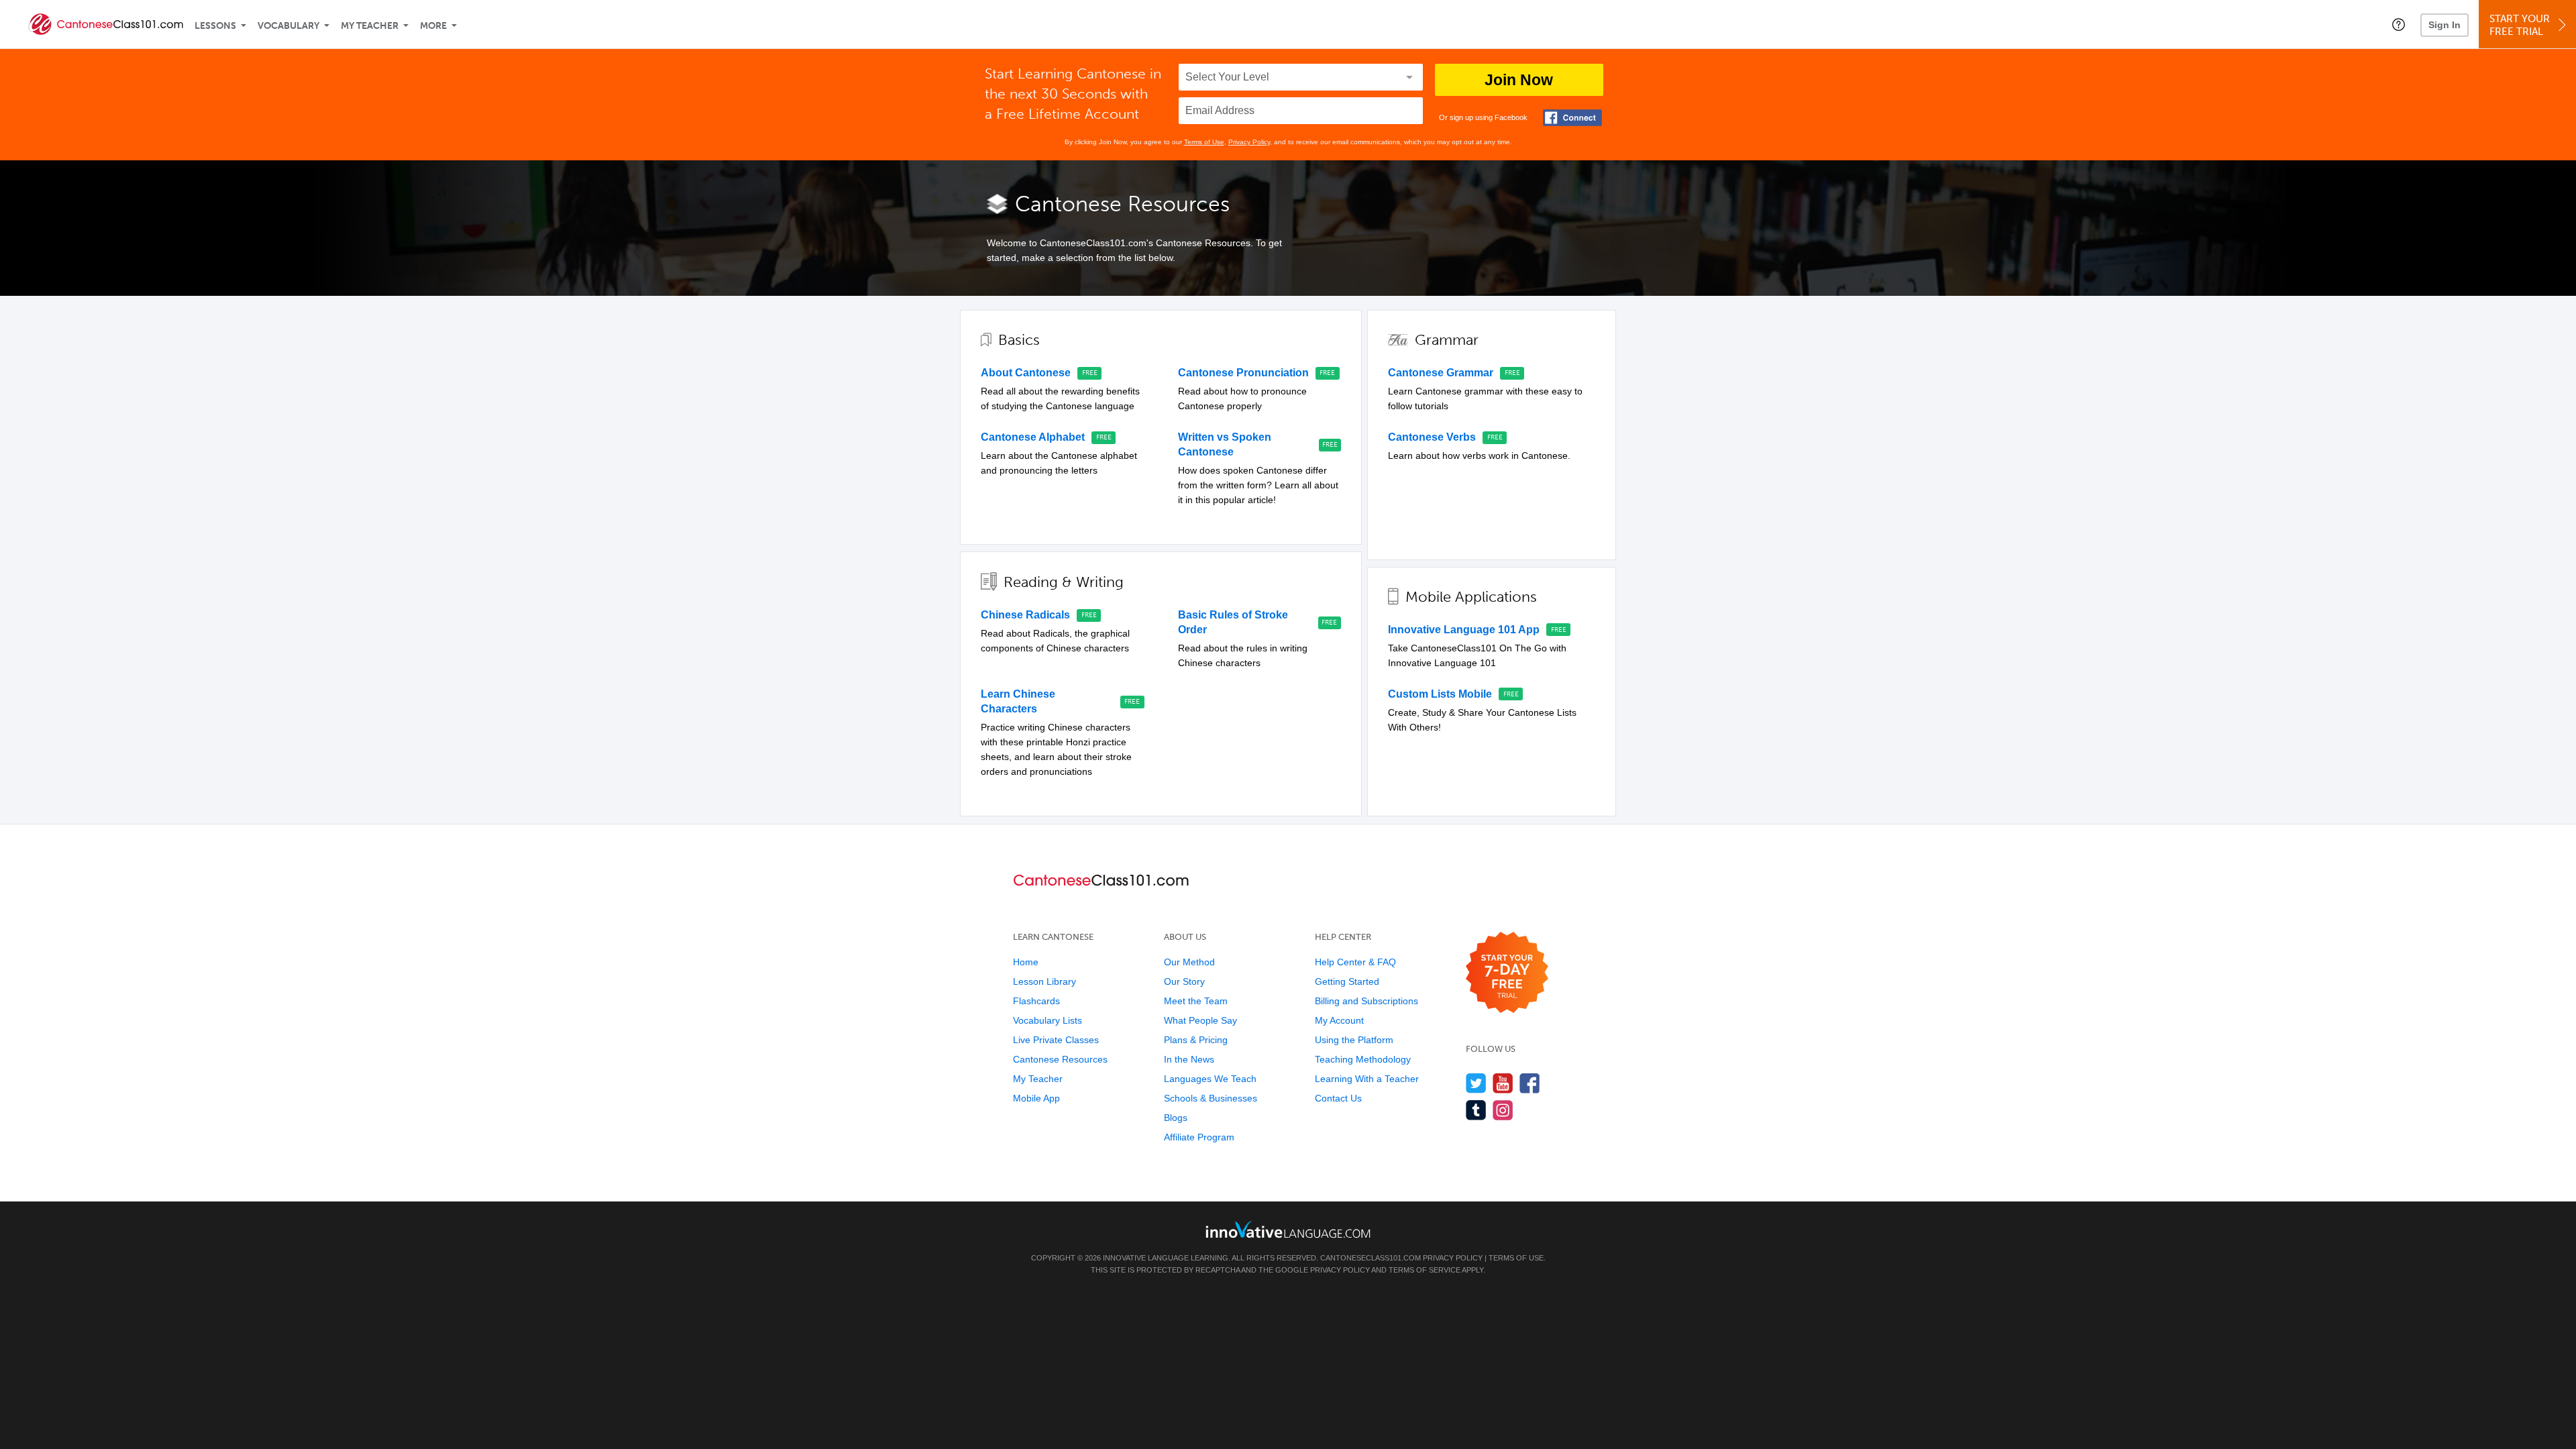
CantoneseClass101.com (1371, 1258)
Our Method (1189, 962)
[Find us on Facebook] (1530, 1083)
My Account (1339, 1020)
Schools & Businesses (1211, 1098)
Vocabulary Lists (1048, 1020)
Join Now (1519, 80)
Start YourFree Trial (2520, 25)
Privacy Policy (1249, 142)
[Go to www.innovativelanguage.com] (1288, 1229)
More (433, 26)
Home (1026, 962)
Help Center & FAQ (1355, 962)
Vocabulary (288, 26)
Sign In (2445, 25)
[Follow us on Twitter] (1476, 1083)
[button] (2399, 24)
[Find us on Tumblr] (1476, 1110)
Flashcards (1036, 1001)
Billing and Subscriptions (1366, 1001)
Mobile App (1036, 1098)
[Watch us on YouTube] (1503, 1083)
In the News (1189, 1059)
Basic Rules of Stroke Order (1233, 622)
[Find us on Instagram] (1503, 1110)
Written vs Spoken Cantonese (1225, 444)
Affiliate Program (1199, 1137)
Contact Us (1338, 1098)
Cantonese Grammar (1441, 373)
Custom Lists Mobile (1440, 694)
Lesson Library (1044, 981)
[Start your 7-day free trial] (1507, 973)
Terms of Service (1425, 1270)
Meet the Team (1196, 1001)
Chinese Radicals (1025, 615)
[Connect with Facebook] (1572, 118)
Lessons (215, 26)
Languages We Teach (1210, 1079)
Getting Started (1347, 981)
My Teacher (370, 26)
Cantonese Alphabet (1033, 437)
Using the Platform (1354, 1040)
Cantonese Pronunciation (1243, 373)
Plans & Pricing (1196, 1040)
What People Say (1200, 1020)
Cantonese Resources (1060, 1059)
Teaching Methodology (1363, 1059)
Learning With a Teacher (1367, 1079)
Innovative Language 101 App (1464, 630)
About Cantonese (1026, 373)
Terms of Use (1204, 142)
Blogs (1176, 1118)
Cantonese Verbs (1432, 437)
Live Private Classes (1056, 1040)
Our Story (1184, 981)
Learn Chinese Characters (1018, 701)
